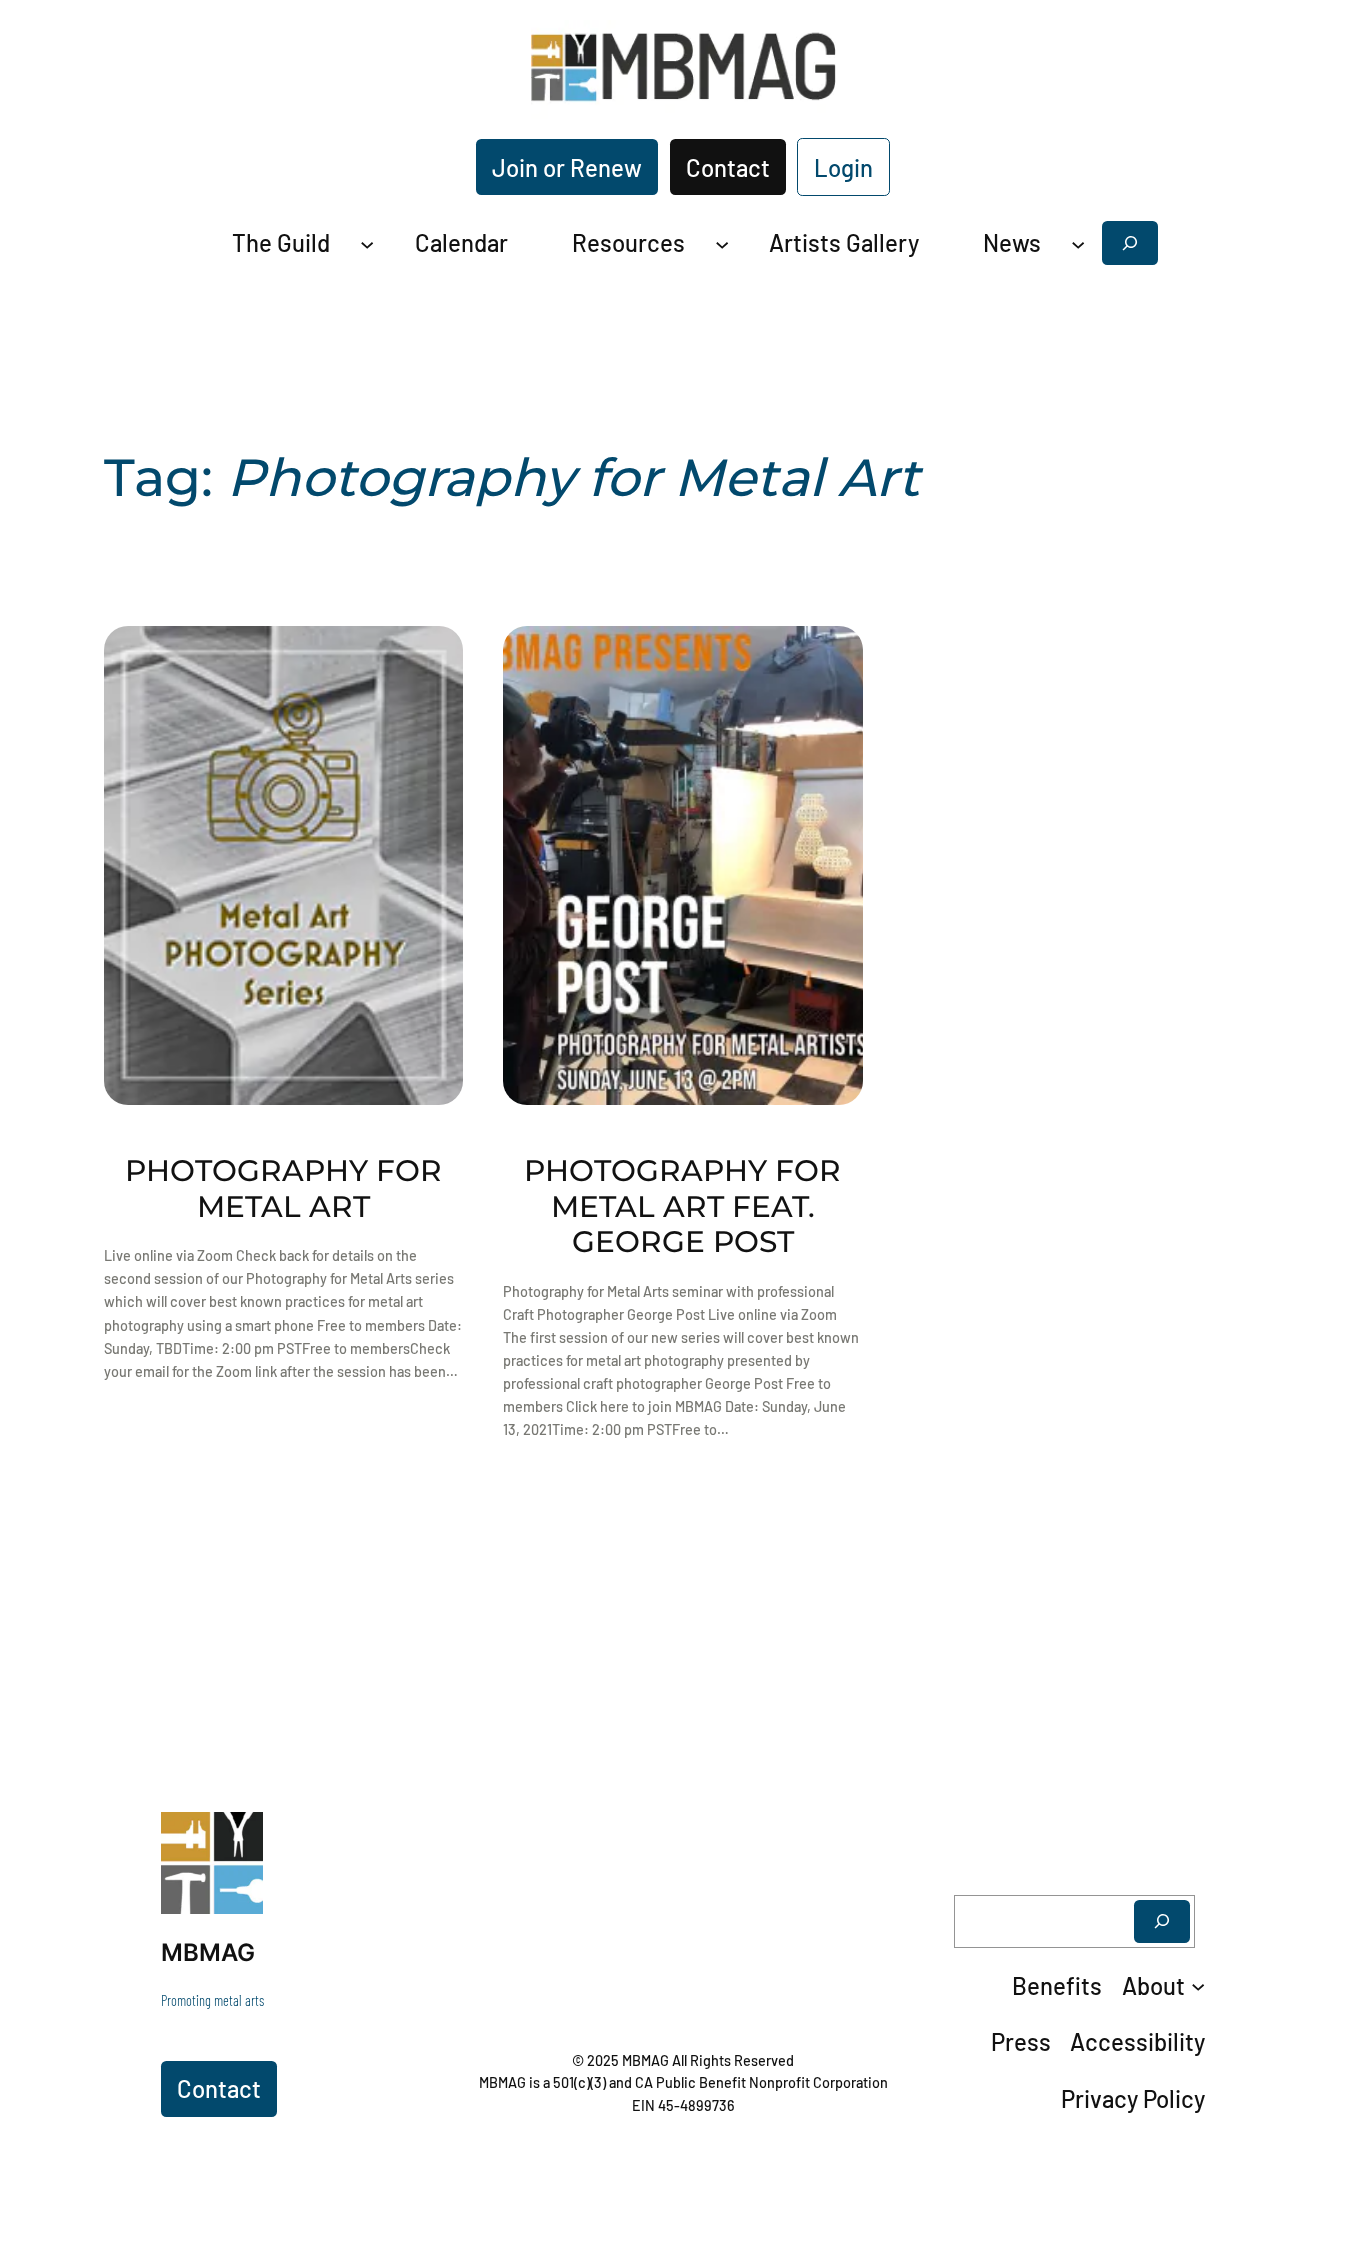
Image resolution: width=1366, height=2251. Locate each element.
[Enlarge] (237, 1838)
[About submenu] (1198, 1986)
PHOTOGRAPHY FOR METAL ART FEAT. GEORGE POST (682, 1206)
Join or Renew (567, 167)
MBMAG (208, 1952)
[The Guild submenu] (367, 243)
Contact (728, 167)
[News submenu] (1078, 243)
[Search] (1162, 1921)
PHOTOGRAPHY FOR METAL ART (283, 1188)
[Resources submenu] (722, 243)
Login (843, 167)
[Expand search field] (1130, 242)
